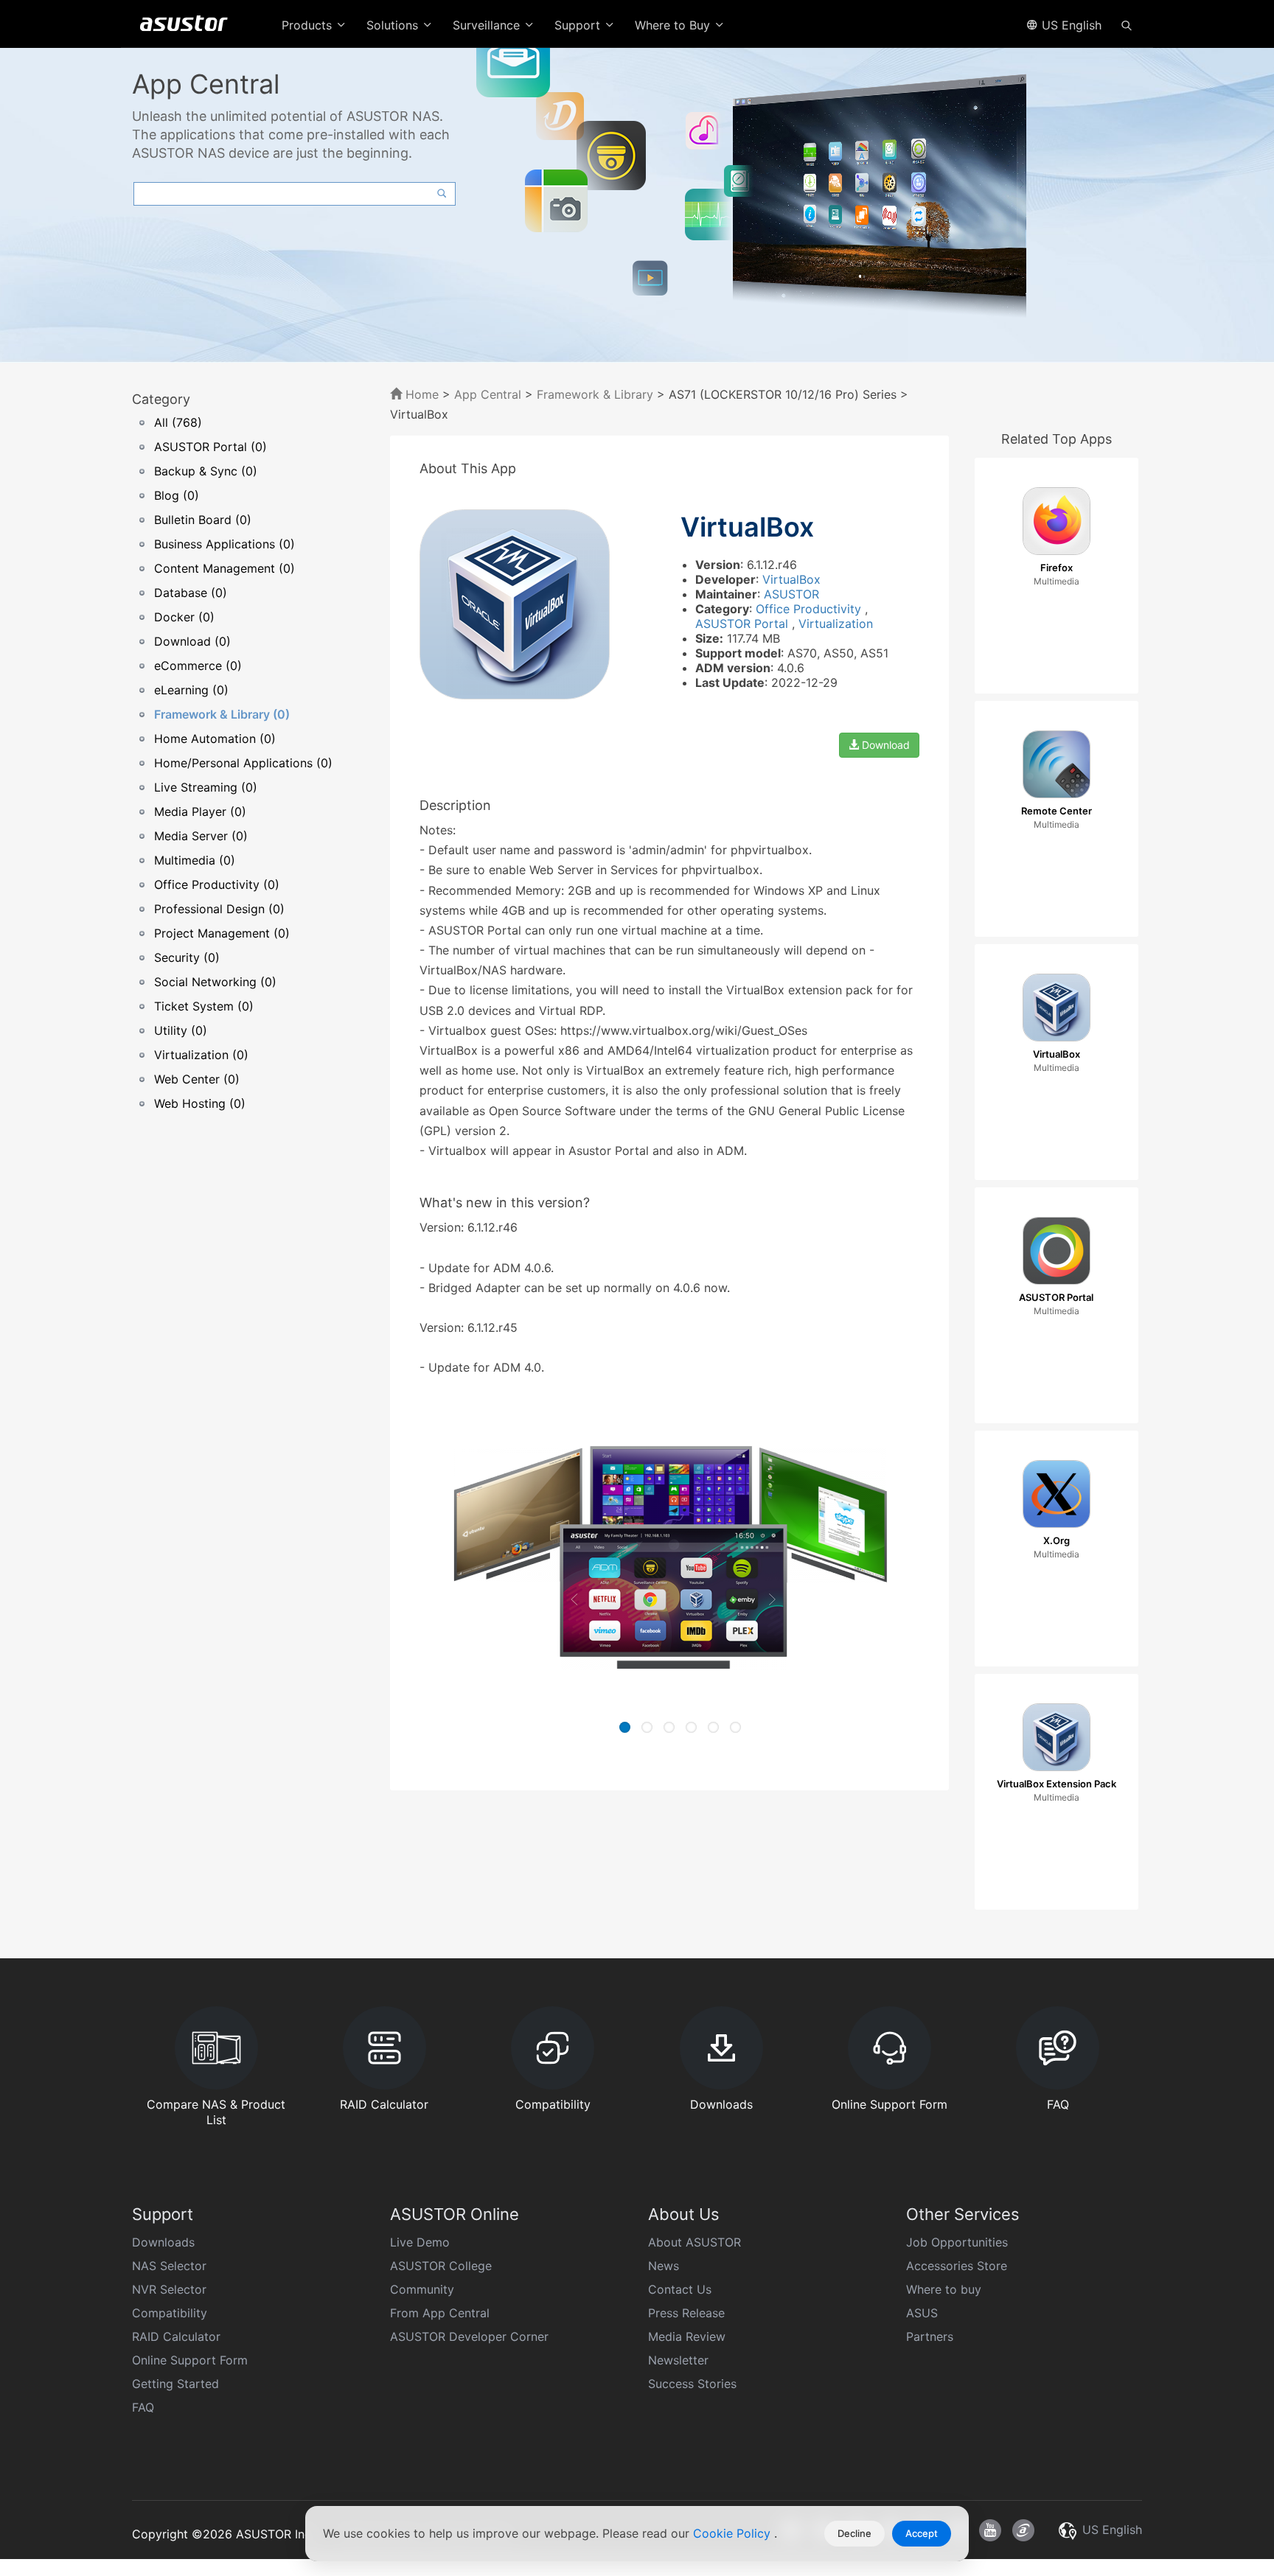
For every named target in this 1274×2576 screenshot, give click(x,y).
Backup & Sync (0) (206, 471)
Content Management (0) (224, 568)
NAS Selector (169, 2266)
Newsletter (678, 2360)
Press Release (686, 2313)
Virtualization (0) (201, 1055)
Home (420, 394)
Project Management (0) (222, 933)
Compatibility (170, 2313)
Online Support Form (190, 2360)
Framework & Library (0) (222, 714)
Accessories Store (957, 2266)
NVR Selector (169, 2289)
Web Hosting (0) (200, 1103)
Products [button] (309, 25)
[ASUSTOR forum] (1023, 2530)
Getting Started (175, 2384)
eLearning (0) (191, 690)
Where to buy (944, 2289)
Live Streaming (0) (206, 787)
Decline (854, 2533)
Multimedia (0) (195, 860)
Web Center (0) (197, 1079)
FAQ (143, 2407)
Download (884, 745)
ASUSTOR (791, 594)
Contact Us (680, 2289)
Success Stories (692, 2384)
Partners (930, 2336)
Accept (922, 2533)
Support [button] (579, 25)
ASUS (922, 2313)
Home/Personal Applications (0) (243, 763)
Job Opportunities (957, 2242)
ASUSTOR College (441, 2266)
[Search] (1127, 24)
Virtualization (836, 624)
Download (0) (192, 641)
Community (422, 2289)
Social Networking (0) (215, 982)
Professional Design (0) (219, 909)
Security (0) (187, 957)
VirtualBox (791, 579)
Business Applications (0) (224, 544)
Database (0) (191, 593)
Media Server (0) (201, 836)
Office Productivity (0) (217, 884)
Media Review (687, 2336)
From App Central (440, 2313)
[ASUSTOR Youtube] (990, 2530)
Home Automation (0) (215, 739)
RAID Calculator (176, 2336)
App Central (488, 394)
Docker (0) (184, 617)
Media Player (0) (200, 811)
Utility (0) (181, 1030)
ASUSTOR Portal (744, 624)
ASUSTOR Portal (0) (210, 447)
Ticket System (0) (204, 1006)
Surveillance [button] (488, 25)
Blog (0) (177, 495)
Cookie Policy (734, 2533)
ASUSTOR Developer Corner (469, 2336)
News (664, 2266)
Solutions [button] (394, 25)
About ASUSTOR (695, 2242)
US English (1070, 25)
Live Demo (420, 2242)
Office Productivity (810, 609)
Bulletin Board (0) (203, 520)
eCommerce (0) (198, 666)
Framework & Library (597, 394)
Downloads (163, 2242)
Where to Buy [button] (674, 25)
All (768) (178, 422)
